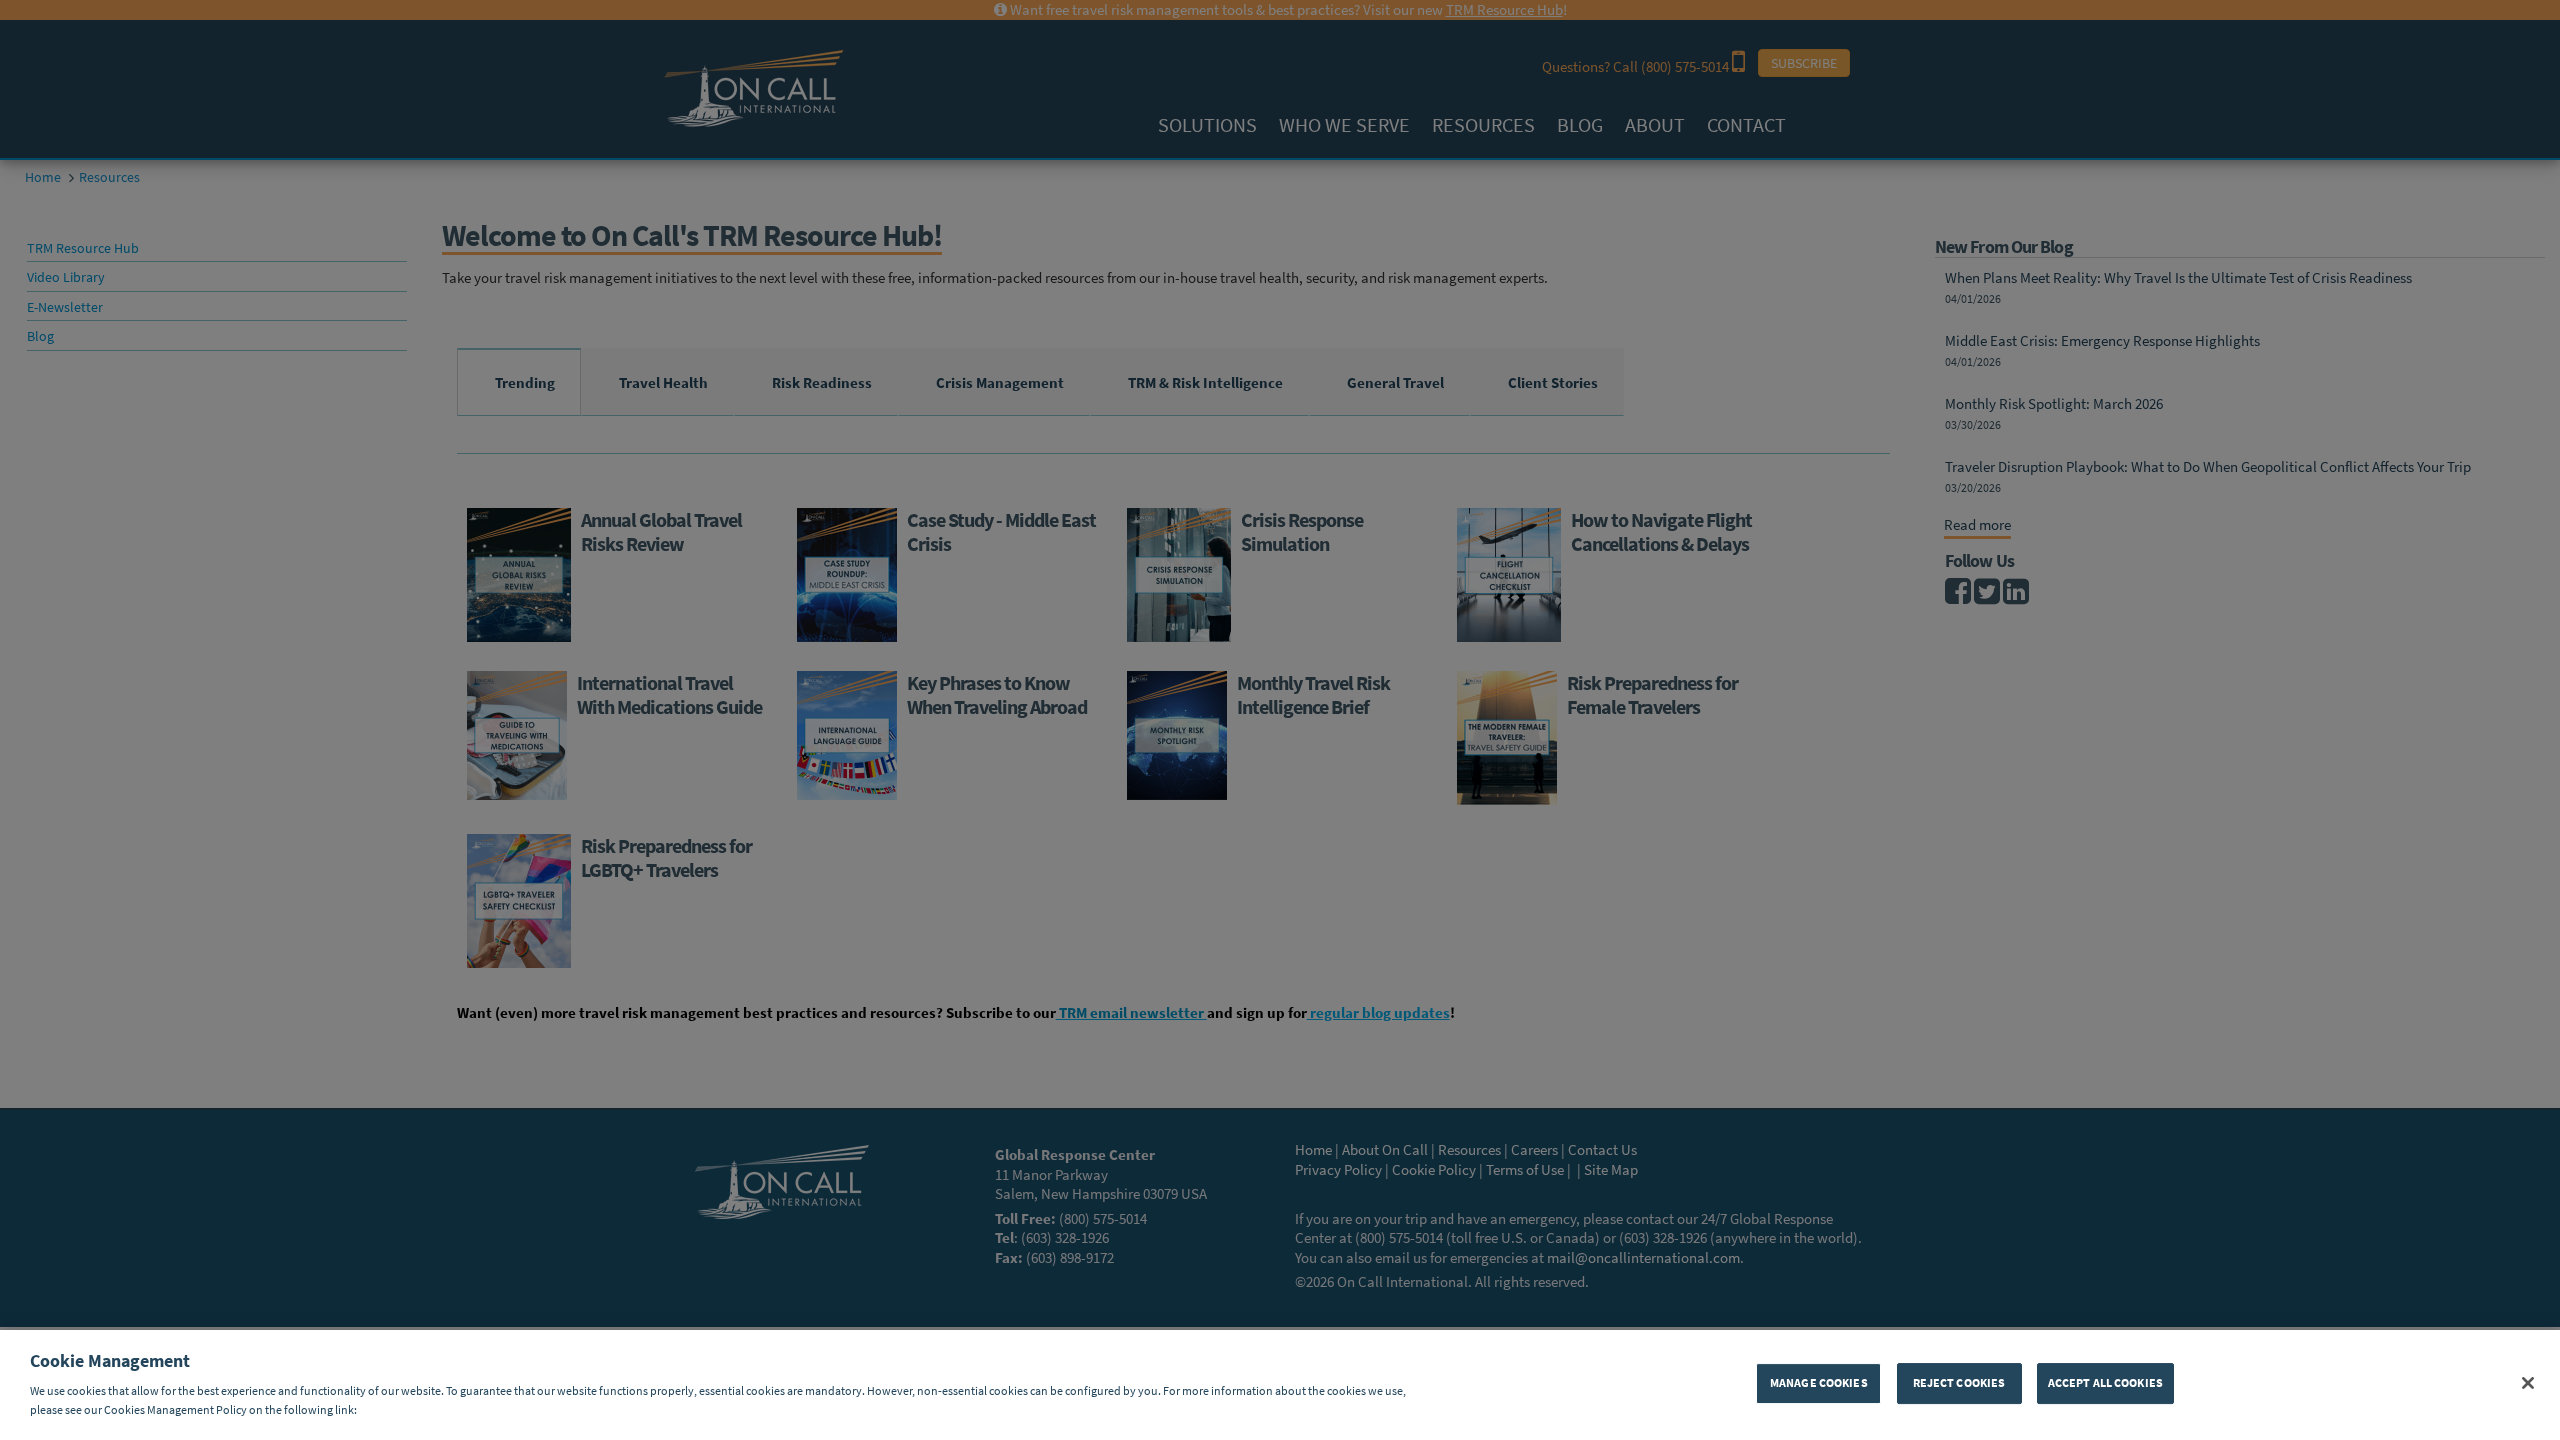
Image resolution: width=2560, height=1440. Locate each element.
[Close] (2528, 1383)
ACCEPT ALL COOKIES (2105, 1382)
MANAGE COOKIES (1819, 1382)
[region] (1280, 1385)
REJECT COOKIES (1959, 1382)
